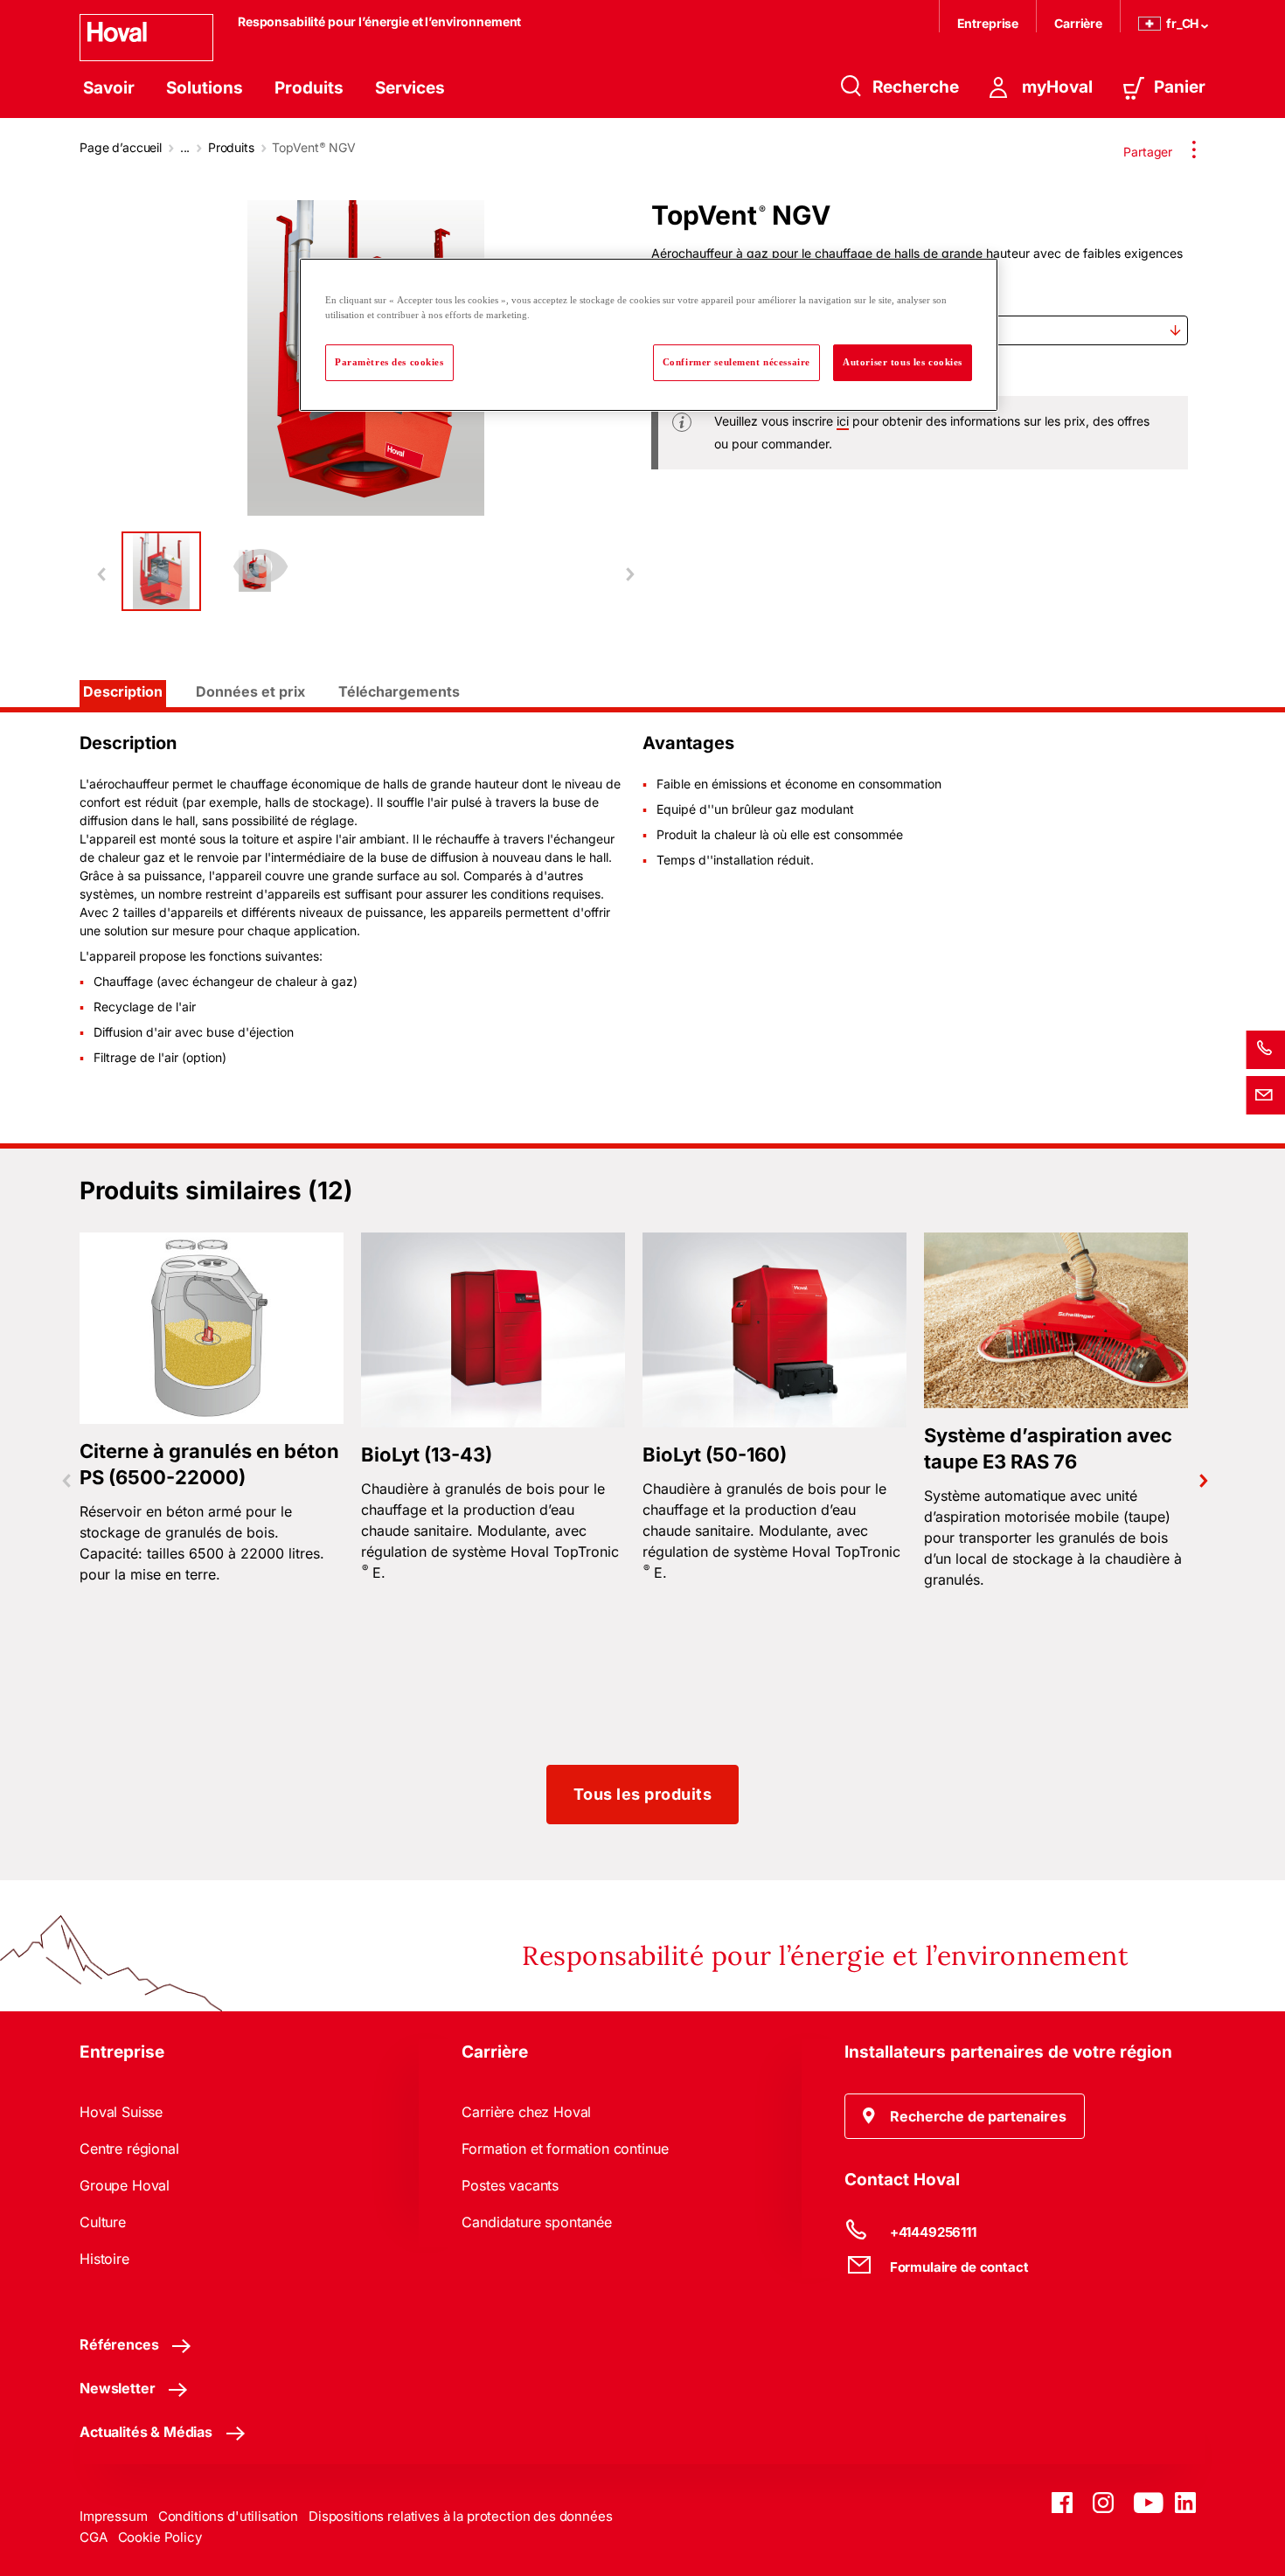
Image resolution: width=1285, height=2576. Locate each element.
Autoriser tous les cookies (903, 362)
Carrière (1078, 23)
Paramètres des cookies (389, 362)
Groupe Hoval (125, 2185)
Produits (309, 88)
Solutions (205, 88)
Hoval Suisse (121, 2112)
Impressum (114, 2516)
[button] (965, 2116)
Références (119, 2344)
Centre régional (129, 2149)
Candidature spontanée (537, 2222)
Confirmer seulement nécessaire (736, 362)
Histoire (104, 2259)
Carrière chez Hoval (526, 2112)
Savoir (109, 88)
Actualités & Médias (146, 2432)
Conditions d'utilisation (228, 2516)
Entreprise (988, 23)
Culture (103, 2222)
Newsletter (117, 2388)
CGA (94, 2537)
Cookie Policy (160, 2537)
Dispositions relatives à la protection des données (461, 2516)
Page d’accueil (121, 147)
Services (410, 88)
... (185, 147)
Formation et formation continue (565, 2149)
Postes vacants (510, 2185)
